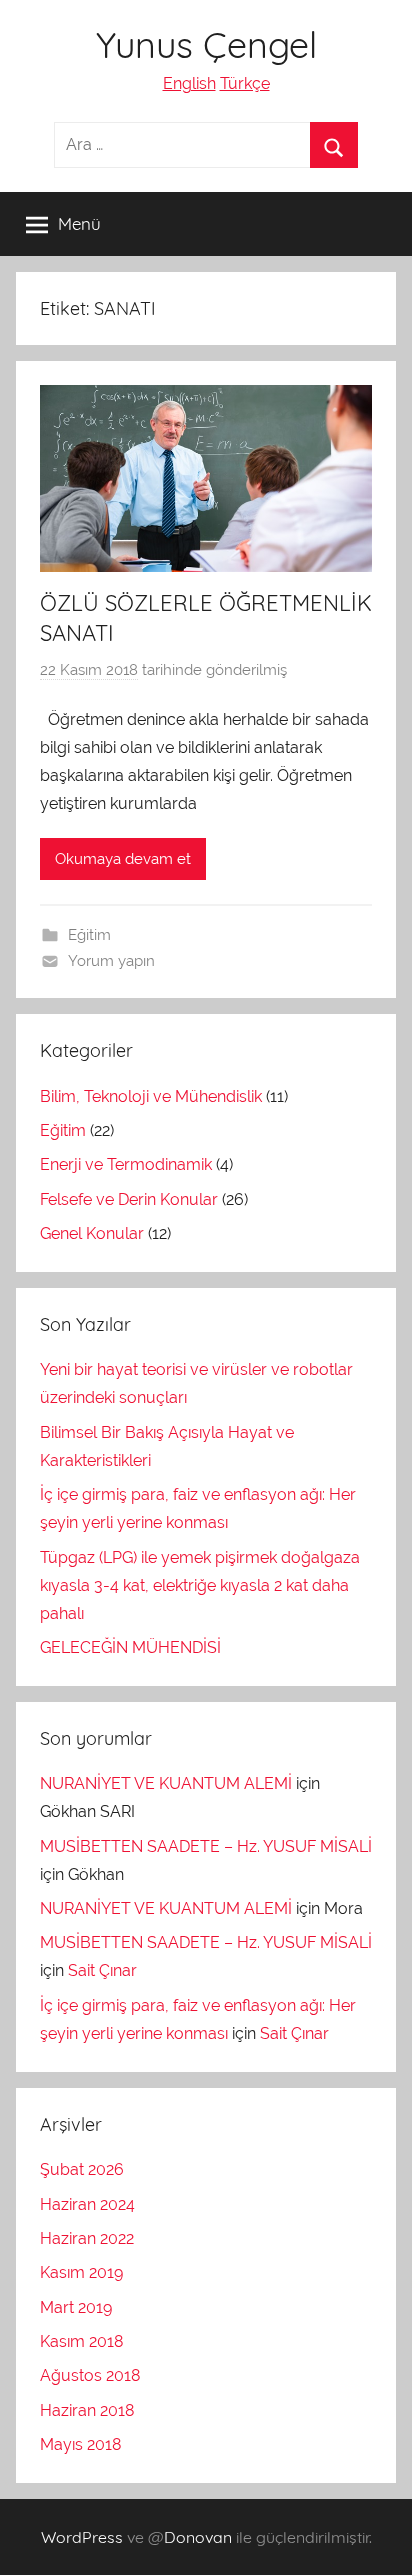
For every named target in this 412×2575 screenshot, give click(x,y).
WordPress (82, 2537)
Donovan (198, 2537)
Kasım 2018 (81, 2341)
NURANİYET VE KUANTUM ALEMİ (166, 1783)
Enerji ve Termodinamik (126, 1164)
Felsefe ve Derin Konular (129, 1199)
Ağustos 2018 (90, 2375)
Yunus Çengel (206, 44)
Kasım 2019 (81, 2272)
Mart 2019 (76, 2307)
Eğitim (89, 935)
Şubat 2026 (82, 2169)
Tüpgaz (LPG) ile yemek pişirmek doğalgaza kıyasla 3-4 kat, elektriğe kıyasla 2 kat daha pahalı (200, 1585)
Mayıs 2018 (80, 2444)
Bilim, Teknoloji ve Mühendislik (151, 1096)
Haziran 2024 (87, 2204)
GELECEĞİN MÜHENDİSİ (130, 1647)
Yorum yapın (111, 961)
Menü (79, 223)
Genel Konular (92, 1233)
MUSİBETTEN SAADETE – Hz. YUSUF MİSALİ (206, 1846)
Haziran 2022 (87, 2238)
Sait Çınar (102, 1970)
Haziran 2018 (87, 2410)
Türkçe (245, 83)
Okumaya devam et (123, 859)
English (189, 83)
